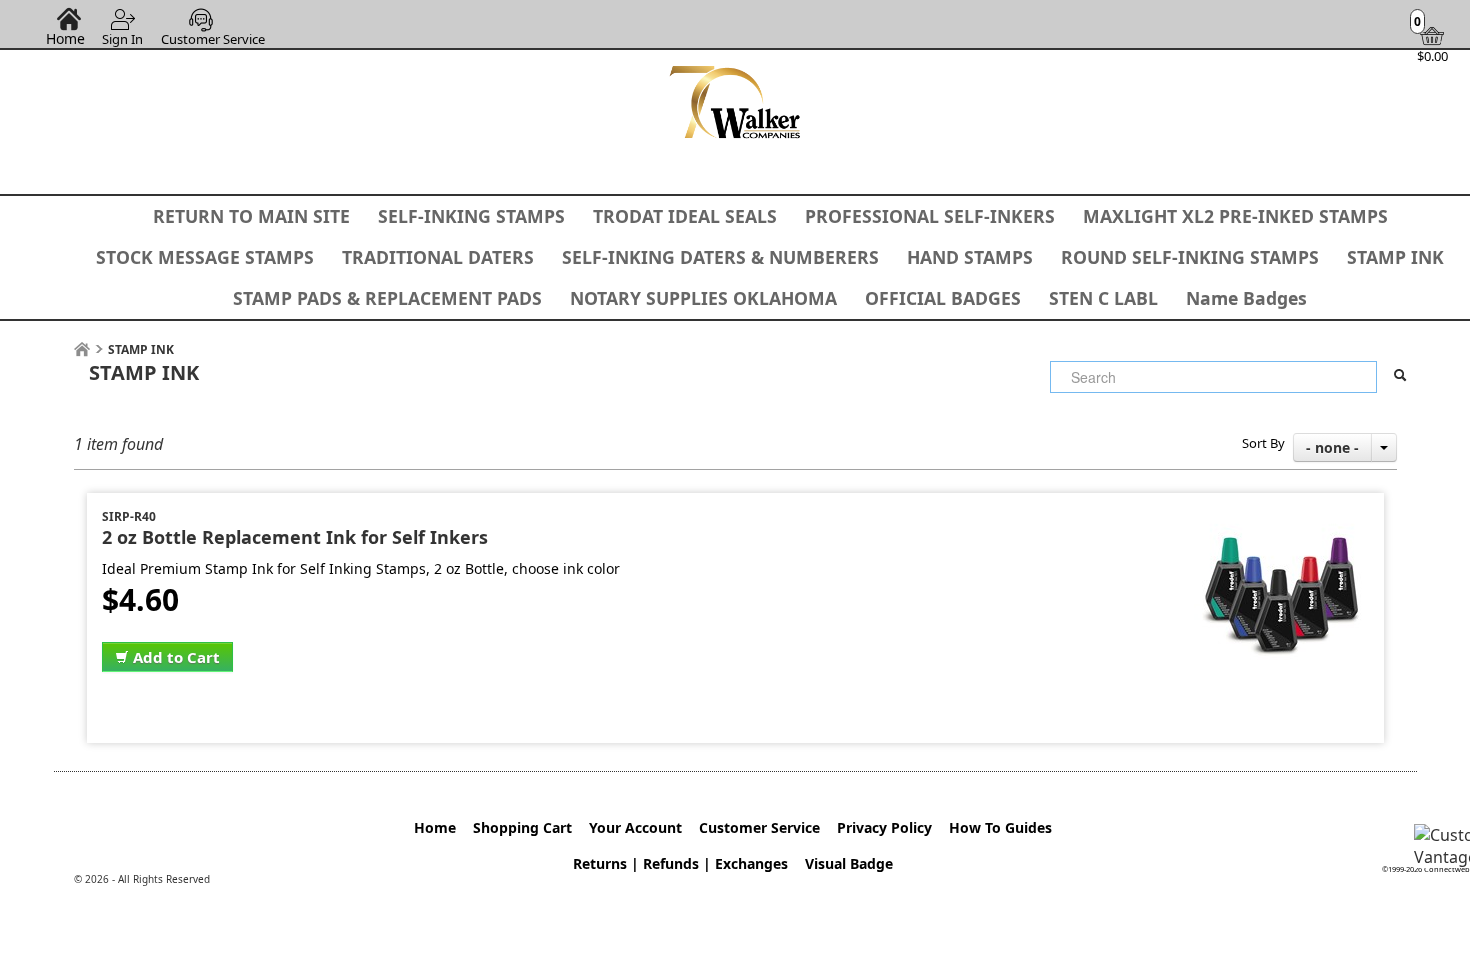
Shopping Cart (522, 827)
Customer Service (213, 39)
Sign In (122, 39)
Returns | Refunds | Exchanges (680, 863)
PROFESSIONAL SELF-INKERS (930, 216)
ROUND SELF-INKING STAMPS (1190, 257)
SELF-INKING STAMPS (471, 216)
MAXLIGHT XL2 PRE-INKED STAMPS (1235, 216)
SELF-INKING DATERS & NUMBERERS (720, 257)
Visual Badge (849, 863)
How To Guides (1000, 827)
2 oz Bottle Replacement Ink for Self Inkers (295, 537)
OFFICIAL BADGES (943, 298)
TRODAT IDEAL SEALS (685, 216)
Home (65, 38)
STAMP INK (1395, 257)
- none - (1332, 447)
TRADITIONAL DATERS (438, 257)
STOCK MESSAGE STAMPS (205, 257)
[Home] (82, 349)
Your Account (635, 827)
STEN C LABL (1103, 298)
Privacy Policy (884, 827)
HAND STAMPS (970, 257)
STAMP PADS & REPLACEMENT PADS (387, 298)
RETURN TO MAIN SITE (251, 216)
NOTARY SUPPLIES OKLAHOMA (703, 298)
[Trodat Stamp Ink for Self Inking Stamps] (1281, 519)
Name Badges (1246, 298)
